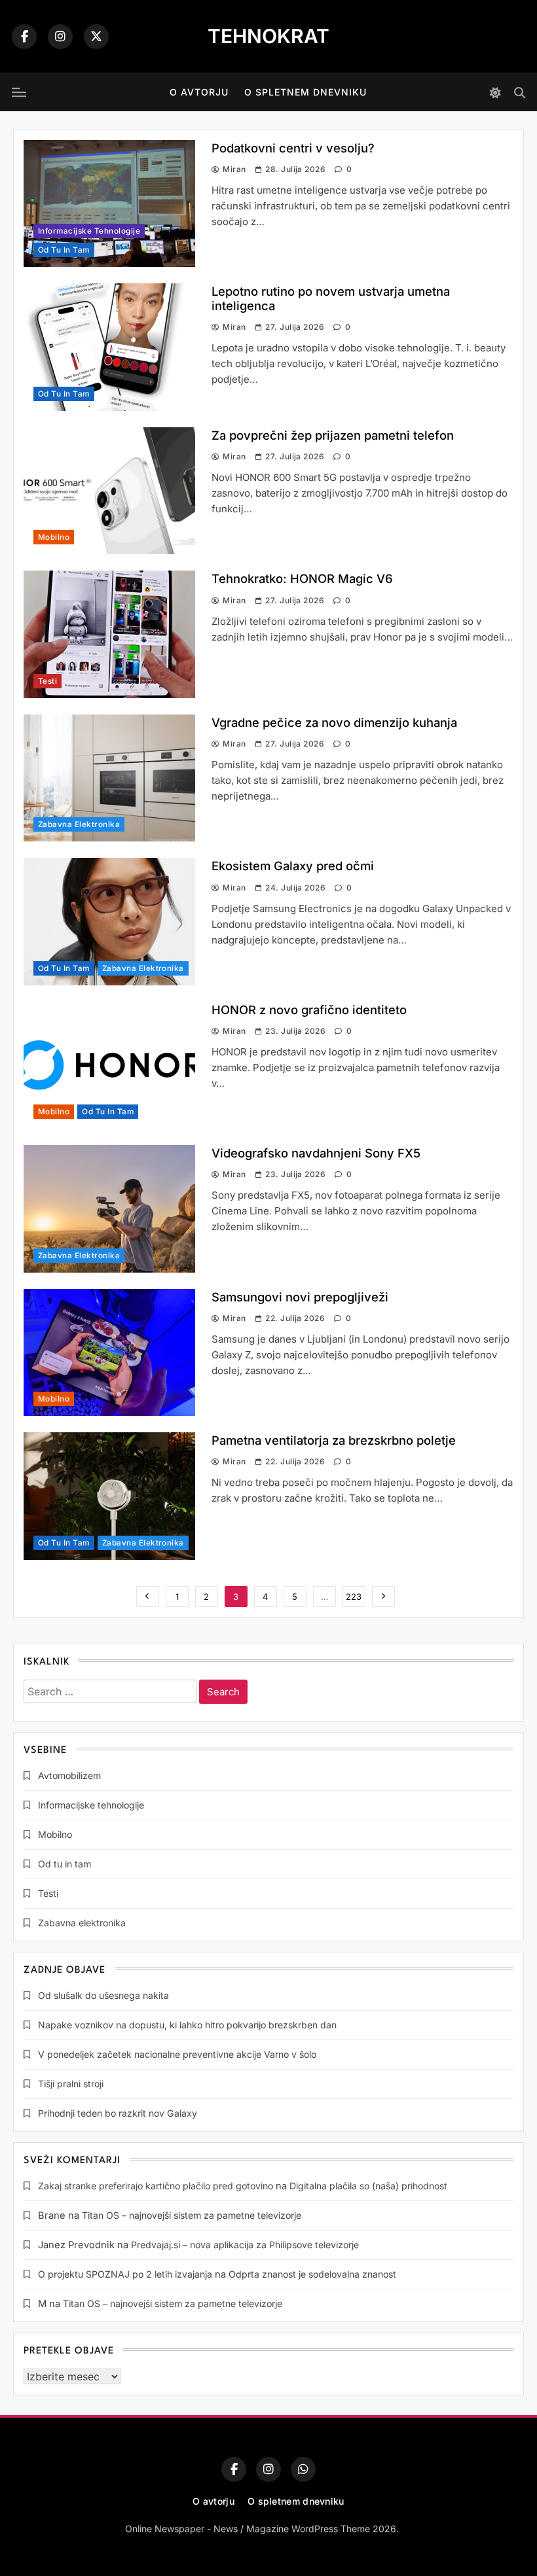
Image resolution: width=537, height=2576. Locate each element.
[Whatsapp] (303, 2469)
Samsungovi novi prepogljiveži (300, 1297)
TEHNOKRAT (268, 36)
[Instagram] (60, 37)
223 (354, 1597)
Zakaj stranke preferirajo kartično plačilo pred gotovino (156, 2186)
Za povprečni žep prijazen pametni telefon (333, 435)
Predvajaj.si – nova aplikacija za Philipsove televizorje (245, 2245)
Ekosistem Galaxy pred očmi (293, 866)
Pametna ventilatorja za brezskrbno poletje (334, 1440)
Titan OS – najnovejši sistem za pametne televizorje (192, 2215)
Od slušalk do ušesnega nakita (103, 1995)
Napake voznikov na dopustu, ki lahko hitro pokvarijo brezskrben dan (187, 2025)
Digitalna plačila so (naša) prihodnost (368, 2186)
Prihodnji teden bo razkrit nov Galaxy (118, 2113)
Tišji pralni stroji (71, 2084)
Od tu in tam (64, 250)
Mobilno (54, 537)
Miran (234, 169)
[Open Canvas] (19, 92)
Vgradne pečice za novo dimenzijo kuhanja (334, 722)
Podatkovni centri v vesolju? (293, 148)
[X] (96, 37)
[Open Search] (520, 93)
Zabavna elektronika (79, 824)
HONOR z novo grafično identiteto (309, 1010)
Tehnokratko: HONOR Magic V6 (302, 578)
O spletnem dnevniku (306, 92)
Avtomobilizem (69, 1775)
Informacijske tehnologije (89, 231)
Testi (47, 681)
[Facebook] (24, 37)
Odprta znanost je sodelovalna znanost (312, 2274)
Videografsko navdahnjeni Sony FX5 (316, 1153)
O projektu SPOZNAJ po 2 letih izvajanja (125, 2274)
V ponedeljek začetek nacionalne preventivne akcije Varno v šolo (177, 2054)
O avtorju (199, 92)
